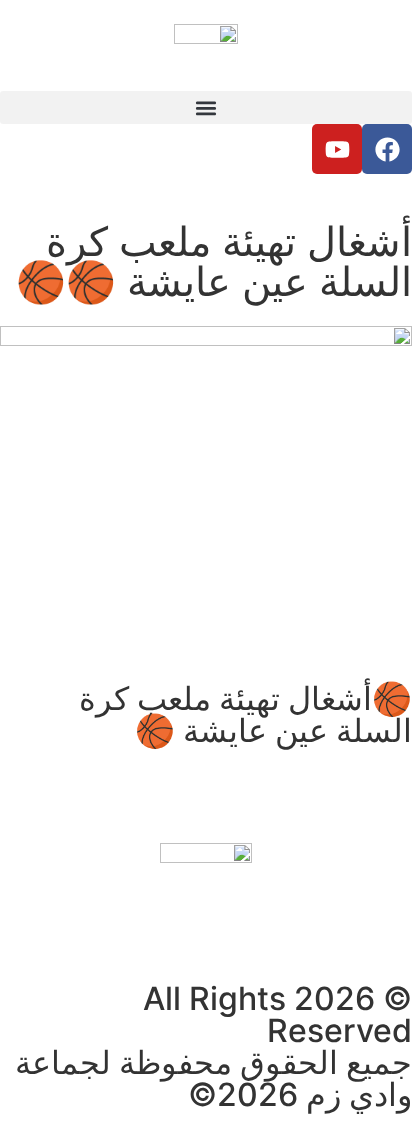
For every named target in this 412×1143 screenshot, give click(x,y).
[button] (206, 107)
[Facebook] (387, 149)
